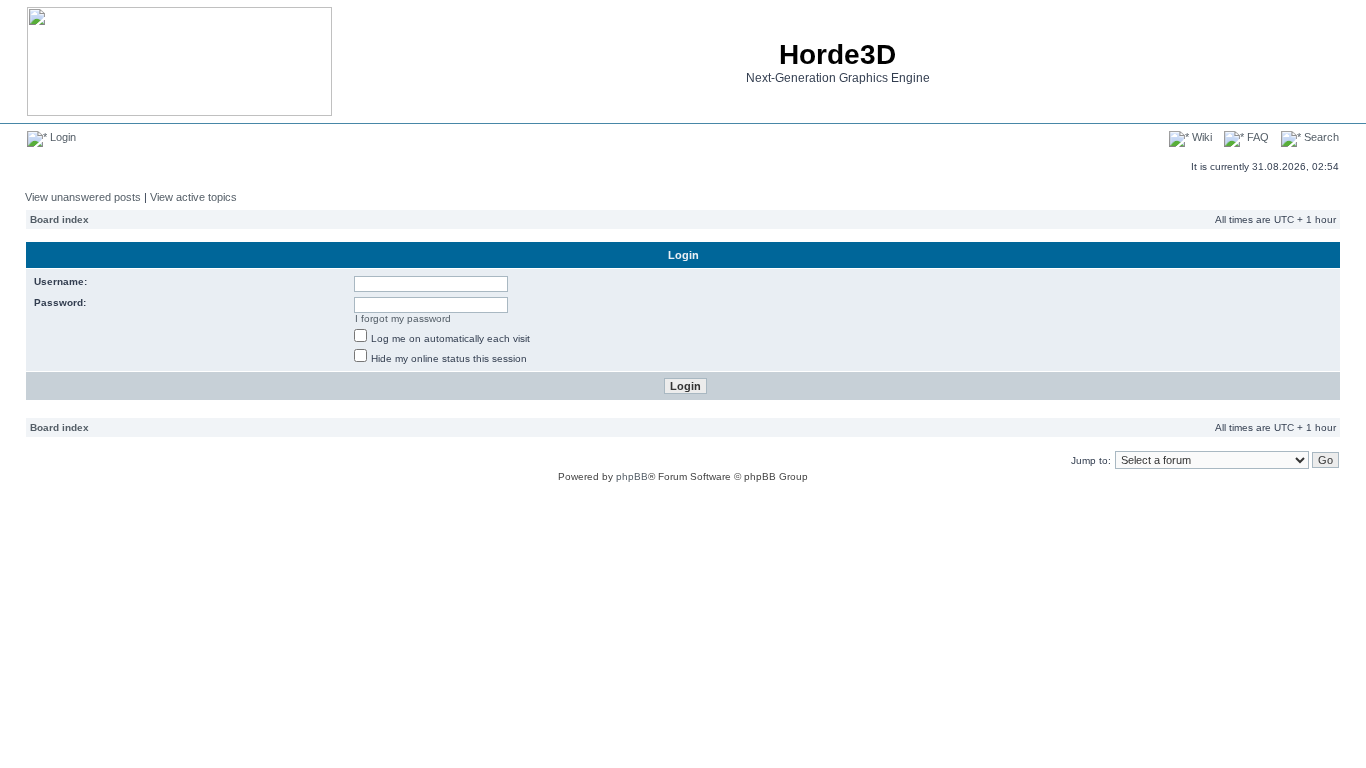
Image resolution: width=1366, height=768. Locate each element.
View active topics (193, 197)
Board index (59, 219)
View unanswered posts (83, 197)
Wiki (1200, 137)
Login (61, 137)
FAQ (1256, 137)
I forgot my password (403, 318)
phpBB (632, 476)
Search (1320, 137)
